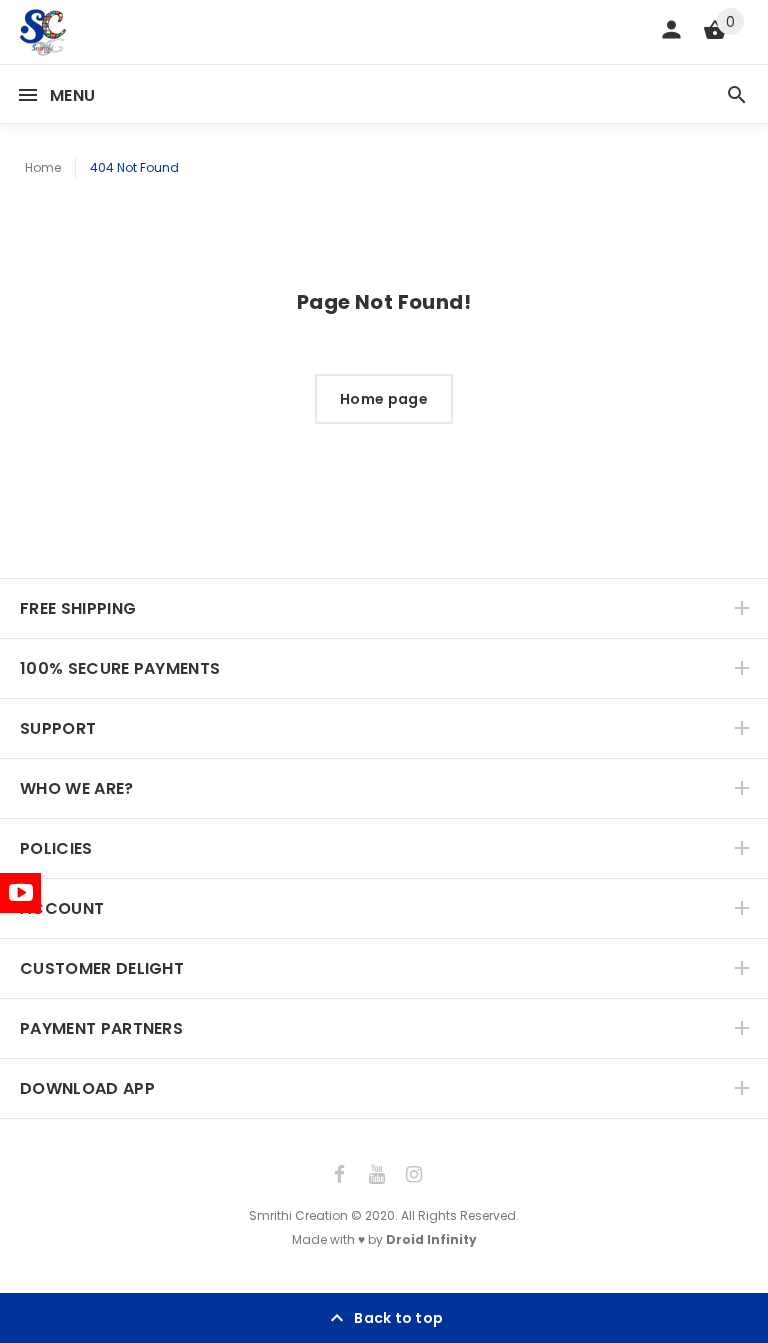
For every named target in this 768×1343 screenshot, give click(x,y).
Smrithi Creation (298, 1215)
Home (43, 167)
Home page (384, 399)
